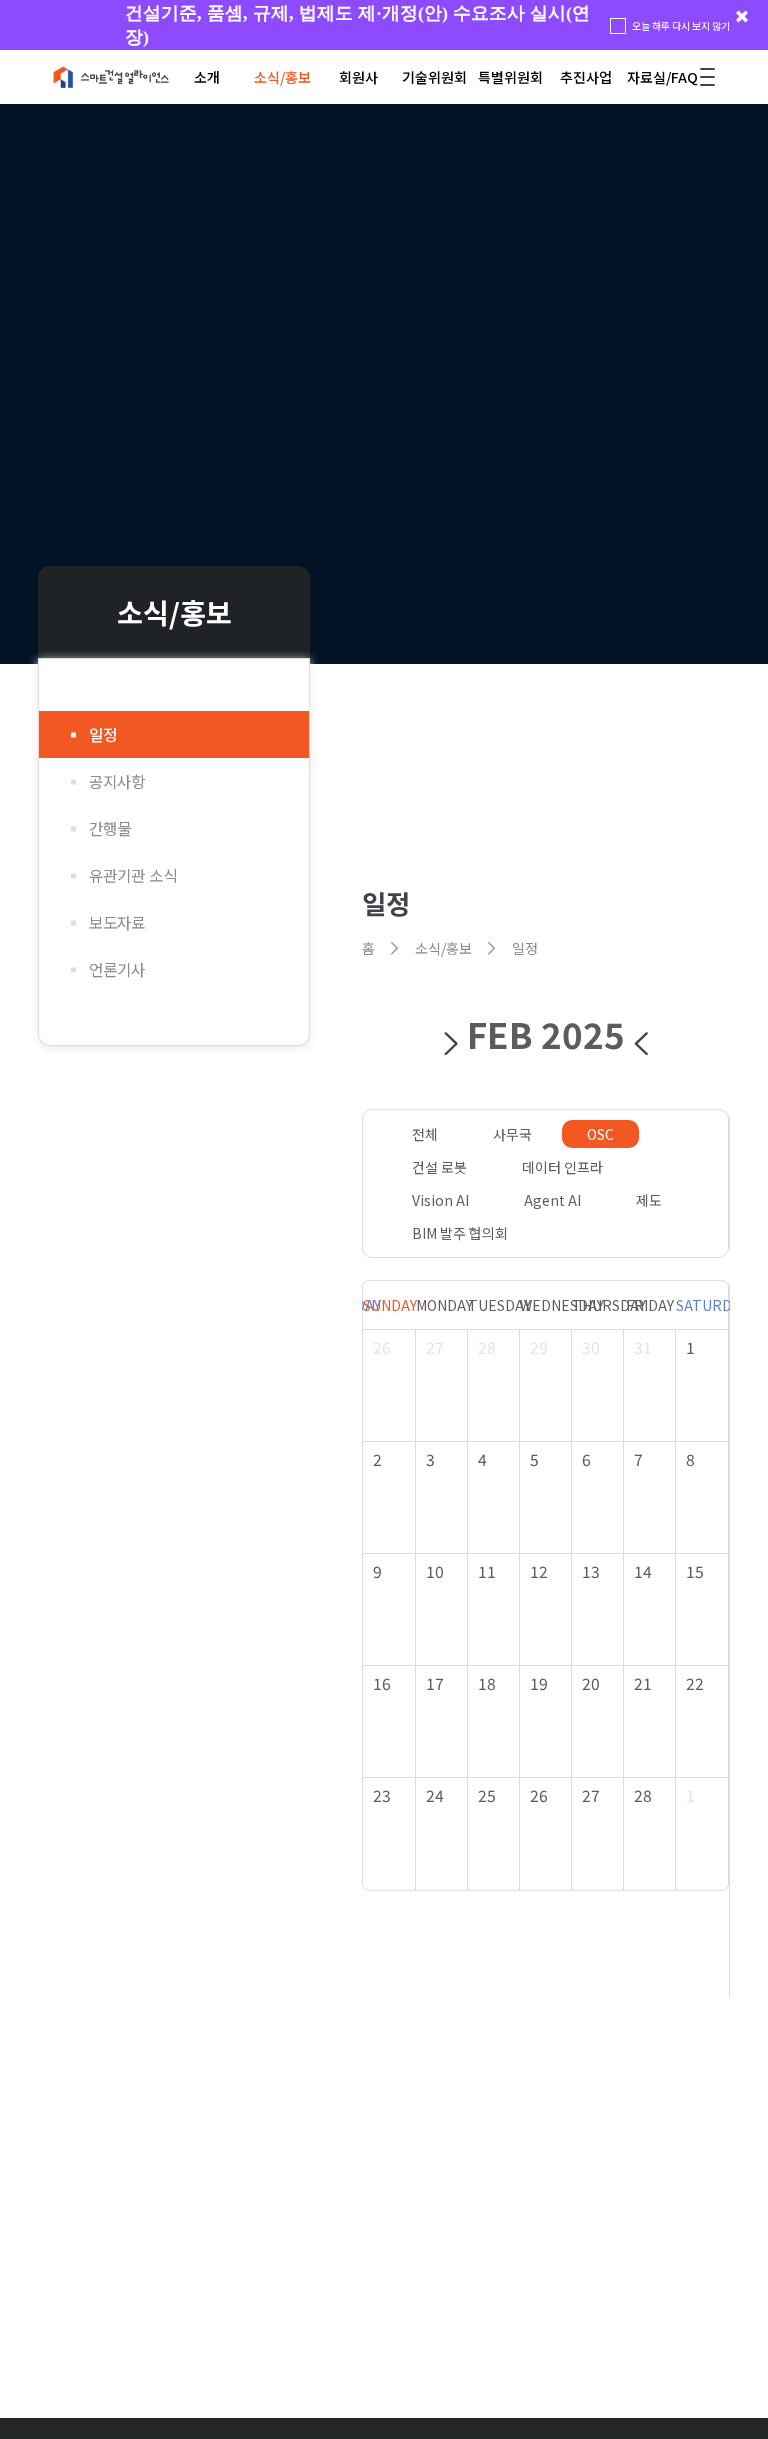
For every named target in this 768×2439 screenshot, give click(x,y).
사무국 (512, 1134)
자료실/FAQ (662, 77)
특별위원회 (510, 77)
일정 (103, 734)
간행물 (110, 828)
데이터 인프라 (562, 1167)
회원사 (358, 77)
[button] (451, 1044)
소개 (207, 77)
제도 (649, 1200)
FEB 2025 (546, 1033)
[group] (384, 25)
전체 (425, 1134)
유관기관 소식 (133, 875)
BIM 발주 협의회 (460, 1233)
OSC (600, 1134)
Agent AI (552, 1200)
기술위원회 (434, 77)
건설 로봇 (439, 1167)
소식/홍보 (282, 77)
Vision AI (440, 1200)
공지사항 (117, 781)
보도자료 (117, 922)
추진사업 (586, 77)
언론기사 (117, 969)
